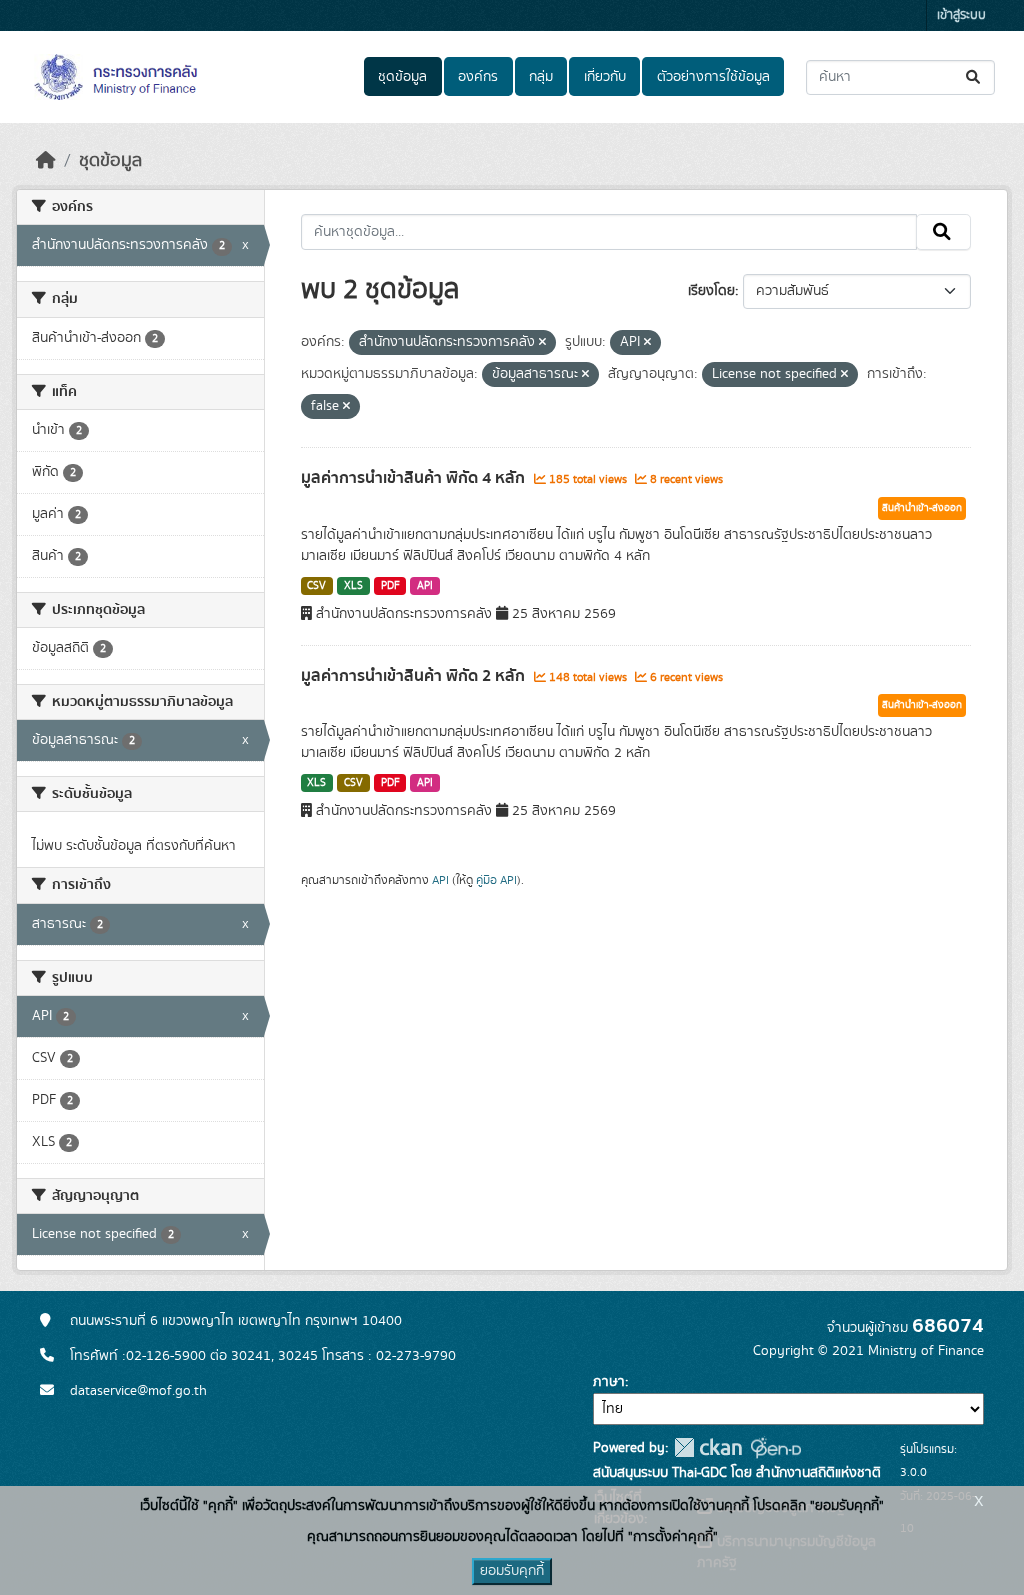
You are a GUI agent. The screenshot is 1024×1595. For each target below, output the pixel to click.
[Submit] (974, 77)
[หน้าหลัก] (46, 161)
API (425, 586)
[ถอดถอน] (542, 343)
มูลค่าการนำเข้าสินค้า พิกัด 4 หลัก (415, 478)
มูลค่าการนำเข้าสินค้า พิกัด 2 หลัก (415, 676)
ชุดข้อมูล (402, 77)
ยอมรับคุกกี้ (512, 1571)
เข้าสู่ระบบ (961, 15)
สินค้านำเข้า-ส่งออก (922, 508)
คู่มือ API (496, 880)
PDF (390, 586)
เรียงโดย (711, 291)
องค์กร (478, 77)
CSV (316, 586)
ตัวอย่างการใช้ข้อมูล (713, 77)
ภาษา (609, 1382)
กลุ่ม (541, 77)
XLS (353, 586)
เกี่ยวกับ (605, 77)
